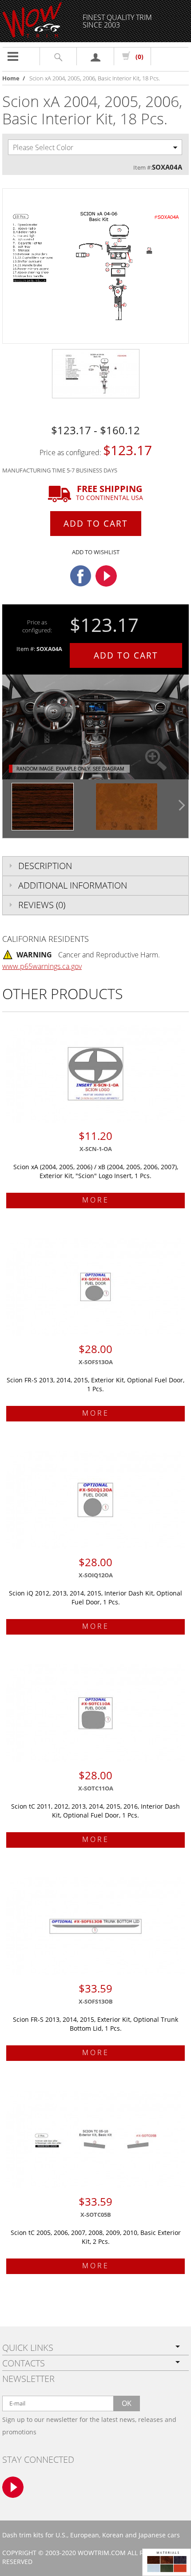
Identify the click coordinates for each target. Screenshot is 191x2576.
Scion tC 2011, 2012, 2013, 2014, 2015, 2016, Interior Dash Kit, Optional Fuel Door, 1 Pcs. (95, 1811)
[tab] (95, 866)
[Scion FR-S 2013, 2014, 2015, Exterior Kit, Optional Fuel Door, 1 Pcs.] (95, 1287)
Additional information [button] (73, 885)
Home (11, 78)
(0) (139, 57)
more (96, 1200)
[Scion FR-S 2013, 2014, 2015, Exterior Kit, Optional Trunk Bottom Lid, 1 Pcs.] (95, 1926)
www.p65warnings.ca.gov (42, 966)
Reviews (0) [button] (42, 905)
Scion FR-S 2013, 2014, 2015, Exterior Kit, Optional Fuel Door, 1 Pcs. (95, 1384)
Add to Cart (96, 524)
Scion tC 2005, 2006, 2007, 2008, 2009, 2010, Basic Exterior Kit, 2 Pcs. (96, 2237)
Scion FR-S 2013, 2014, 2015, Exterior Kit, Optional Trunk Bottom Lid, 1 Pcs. (95, 2024)
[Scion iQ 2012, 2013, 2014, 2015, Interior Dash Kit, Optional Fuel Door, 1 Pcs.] (95, 1500)
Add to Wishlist (96, 552)
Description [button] (45, 866)
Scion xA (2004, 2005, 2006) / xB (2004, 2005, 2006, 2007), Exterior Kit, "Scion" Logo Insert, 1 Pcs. (96, 1171)
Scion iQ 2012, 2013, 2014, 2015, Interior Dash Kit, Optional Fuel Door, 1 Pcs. (95, 1598)
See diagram (108, 768)
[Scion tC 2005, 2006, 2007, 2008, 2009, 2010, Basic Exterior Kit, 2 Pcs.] (95, 2139)
